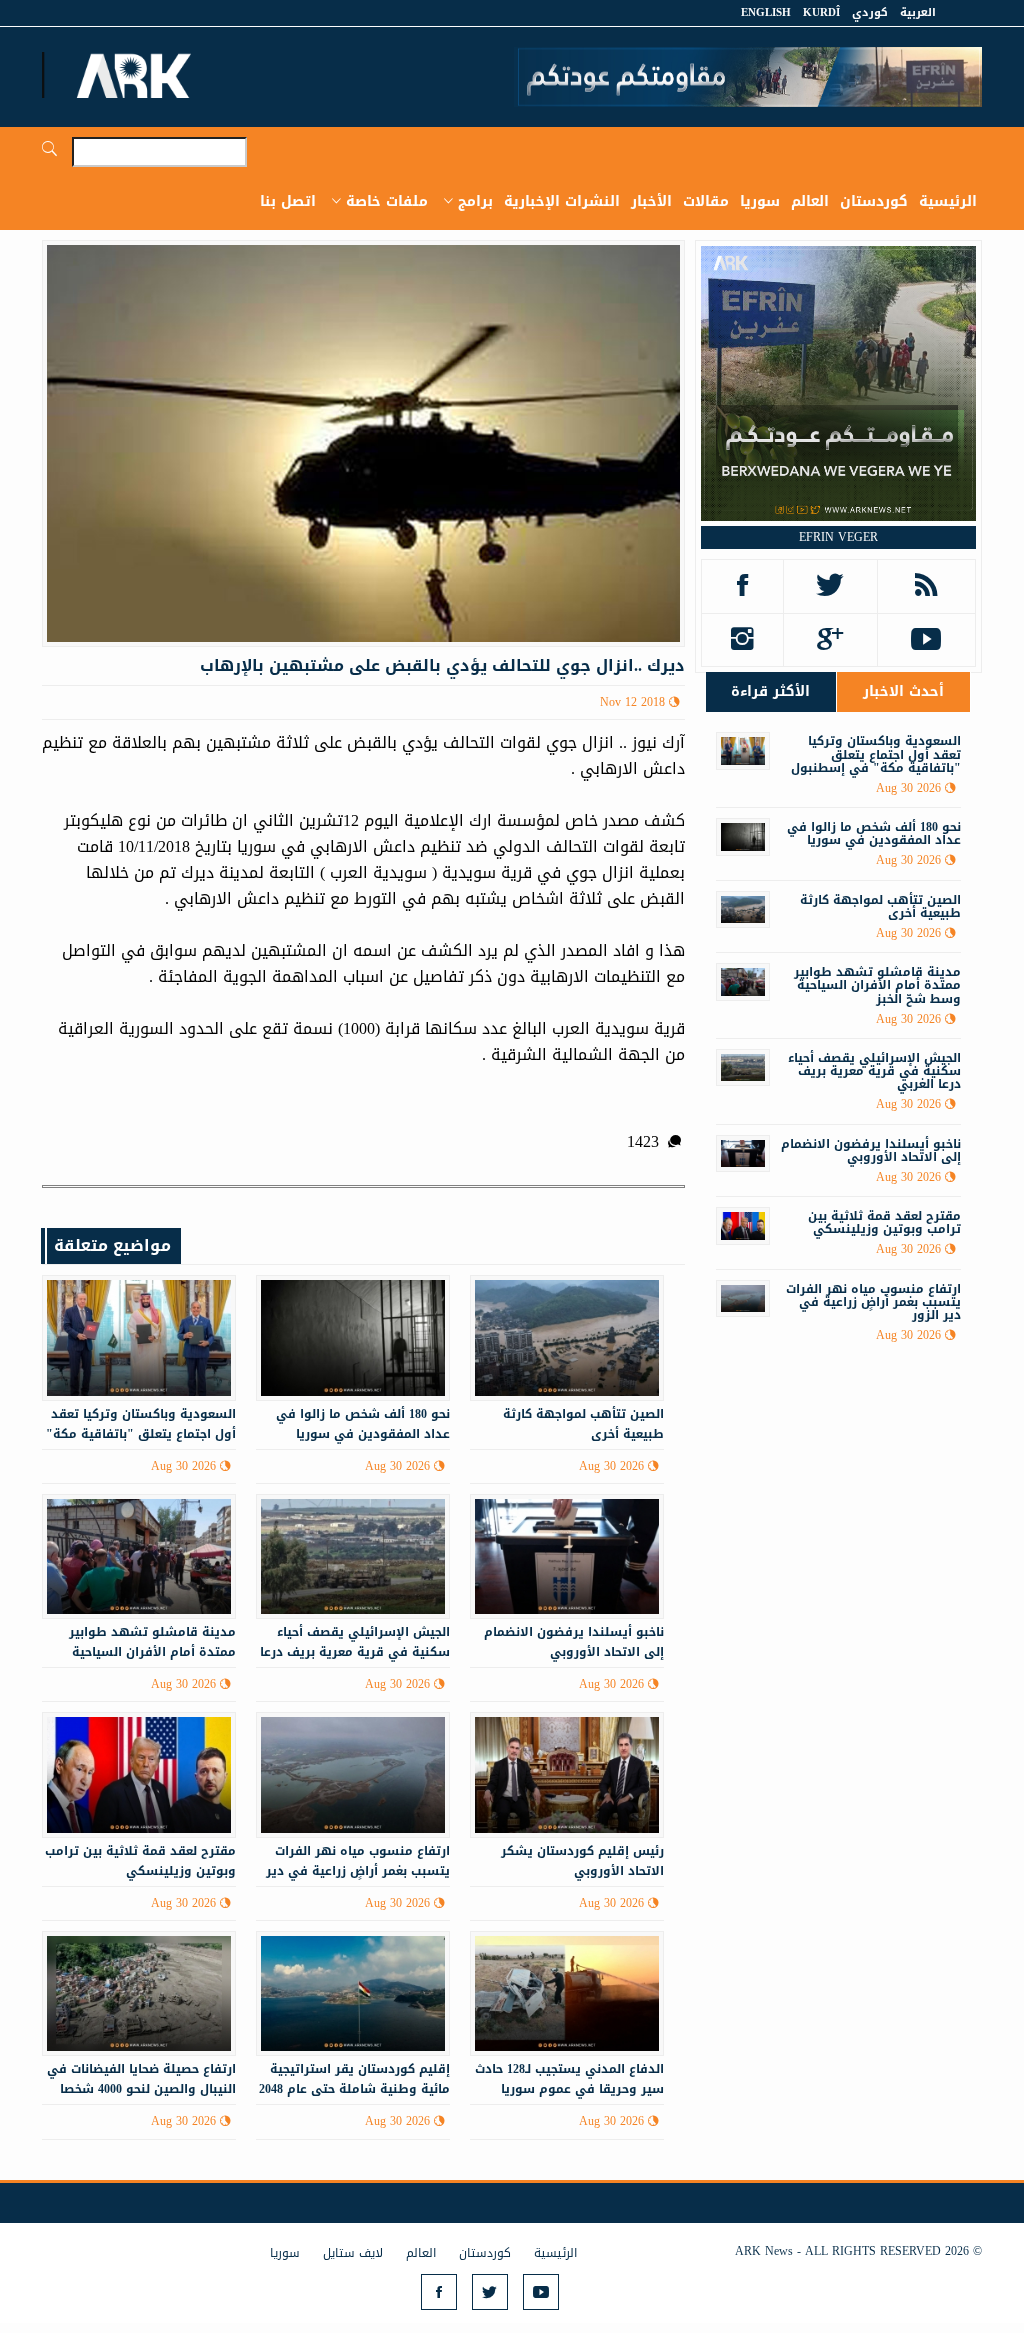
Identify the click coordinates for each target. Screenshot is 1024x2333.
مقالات (706, 201)
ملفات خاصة (387, 201)
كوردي (870, 12)
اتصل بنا (288, 201)
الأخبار (651, 201)
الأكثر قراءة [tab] (770, 691)
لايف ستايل (353, 2253)
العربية (918, 12)
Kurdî (821, 12)
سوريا (760, 201)
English (766, 12)
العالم (810, 201)
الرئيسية (948, 201)
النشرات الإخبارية (562, 201)
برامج (475, 201)
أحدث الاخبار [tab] (903, 691)
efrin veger (838, 537)
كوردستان (874, 201)
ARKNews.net (137, 75)
